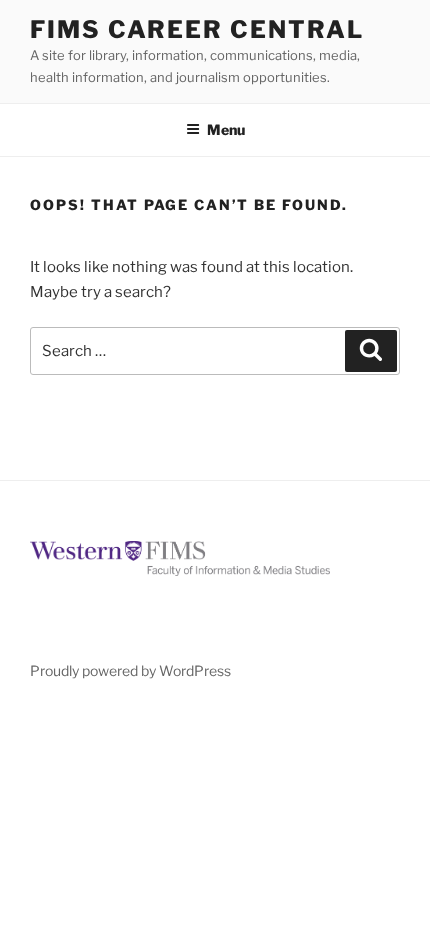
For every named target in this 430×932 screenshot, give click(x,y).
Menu (226, 129)
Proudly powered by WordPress (130, 670)
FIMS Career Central (196, 29)
